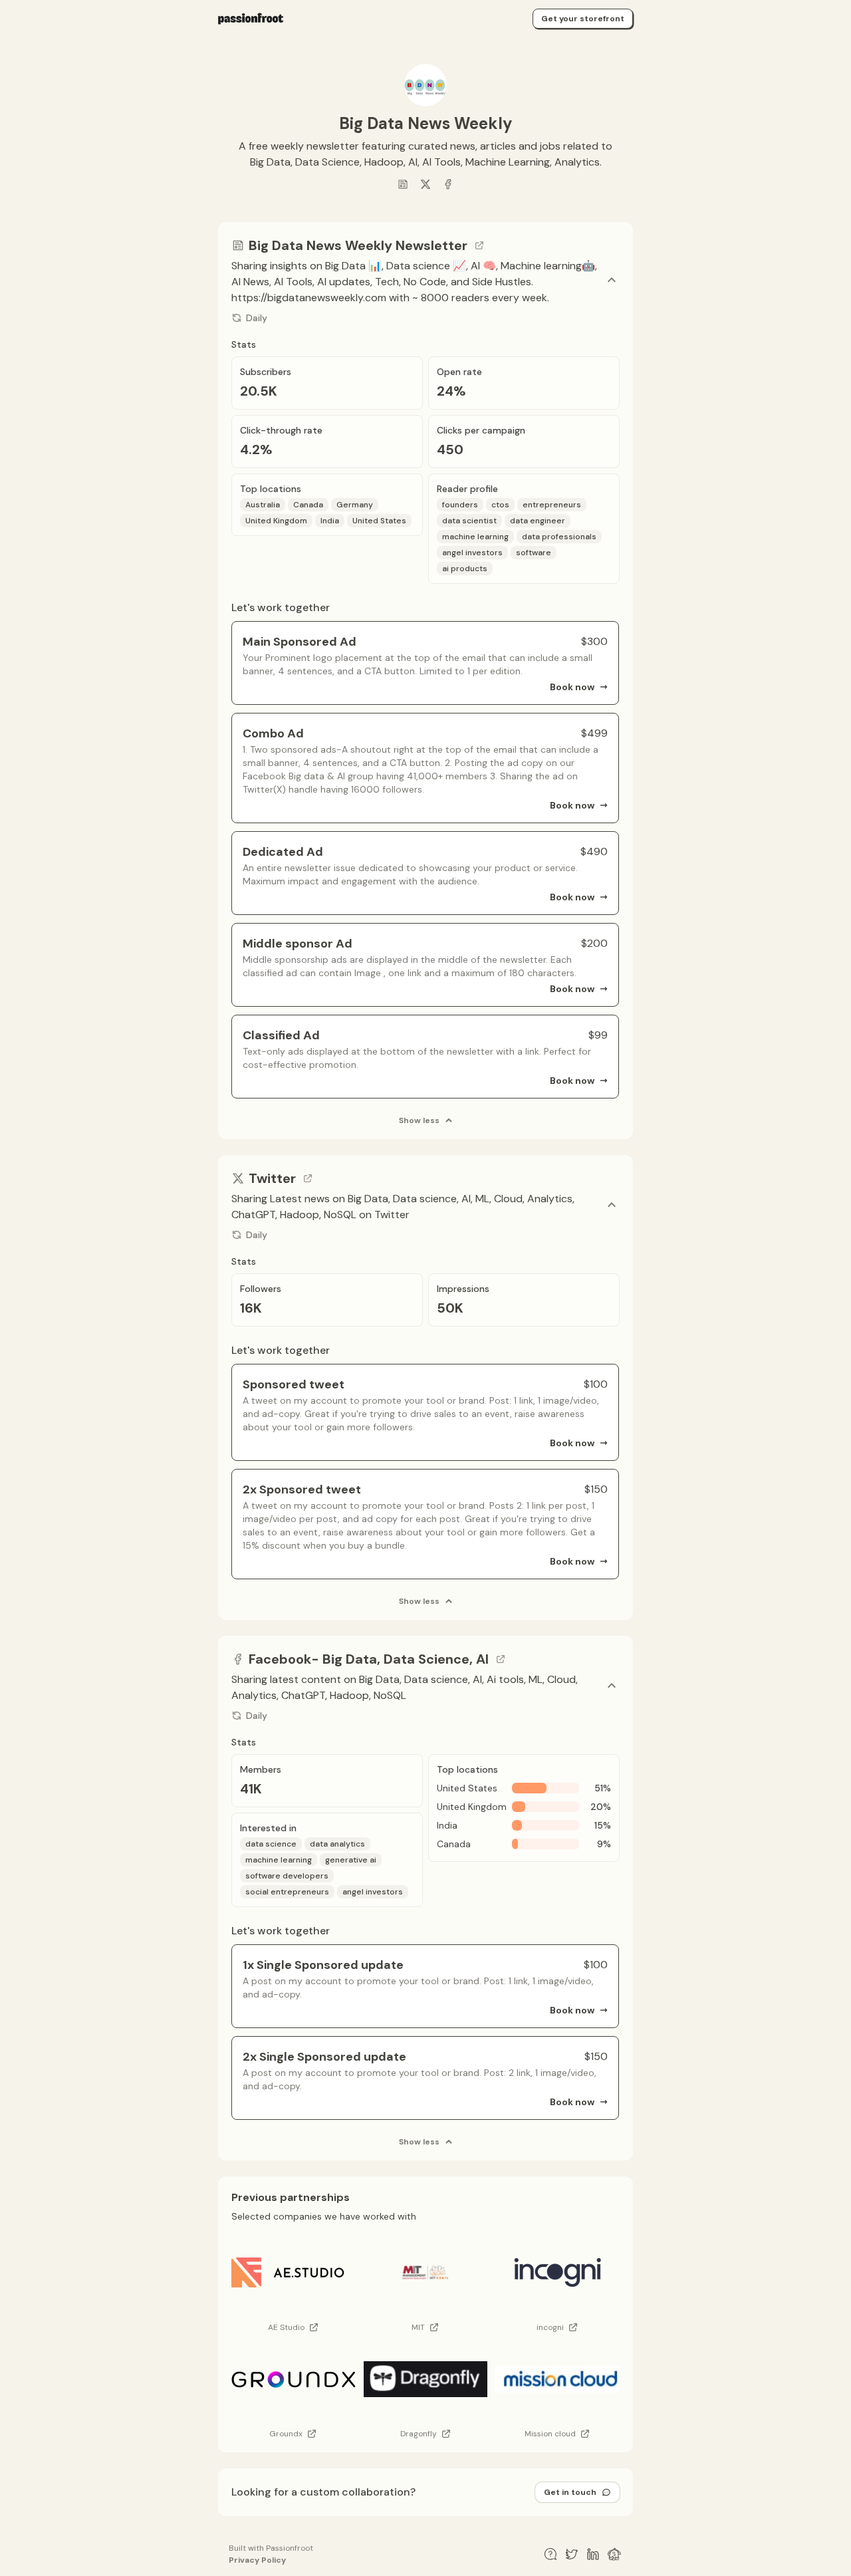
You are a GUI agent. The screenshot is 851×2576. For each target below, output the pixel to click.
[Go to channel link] (479, 245)
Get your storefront (583, 19)
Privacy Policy (257, 2560)
